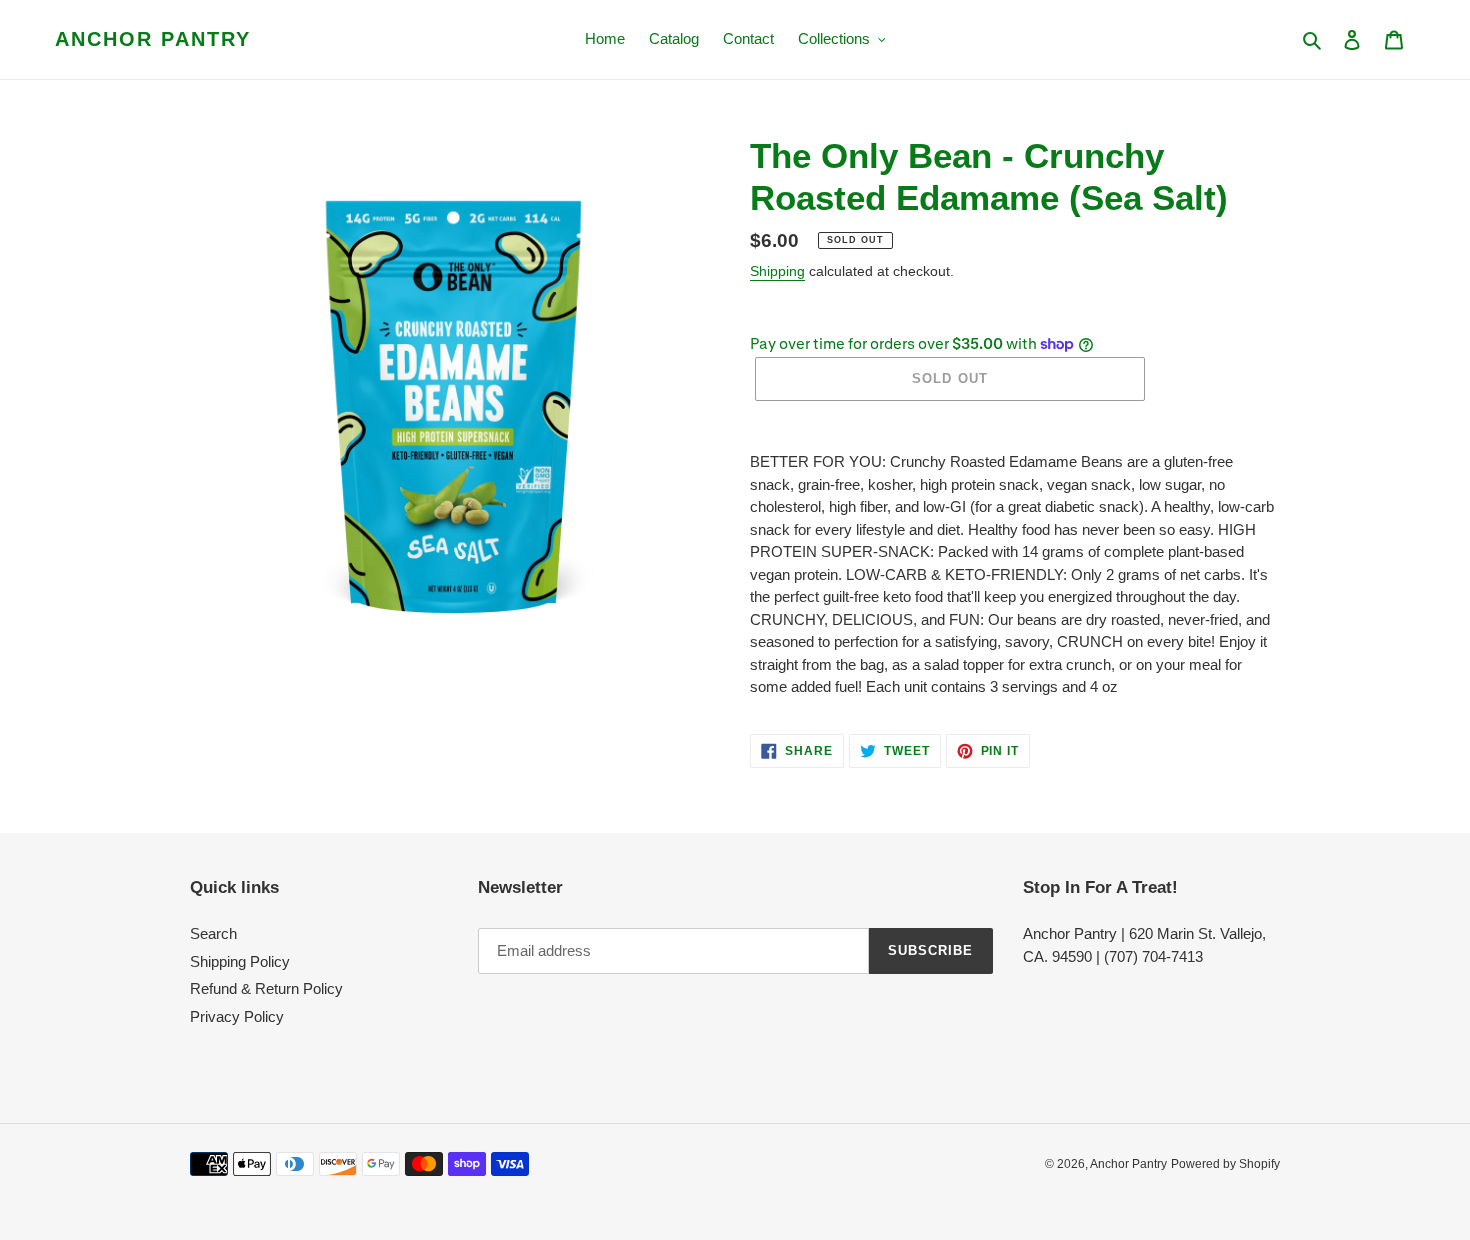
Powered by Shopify (1225, 1164)
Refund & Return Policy (266, 988)
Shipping (777, 271)
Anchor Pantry (153, 39)
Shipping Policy (240, 961)
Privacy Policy (237, 1016)
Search (213, 933)
